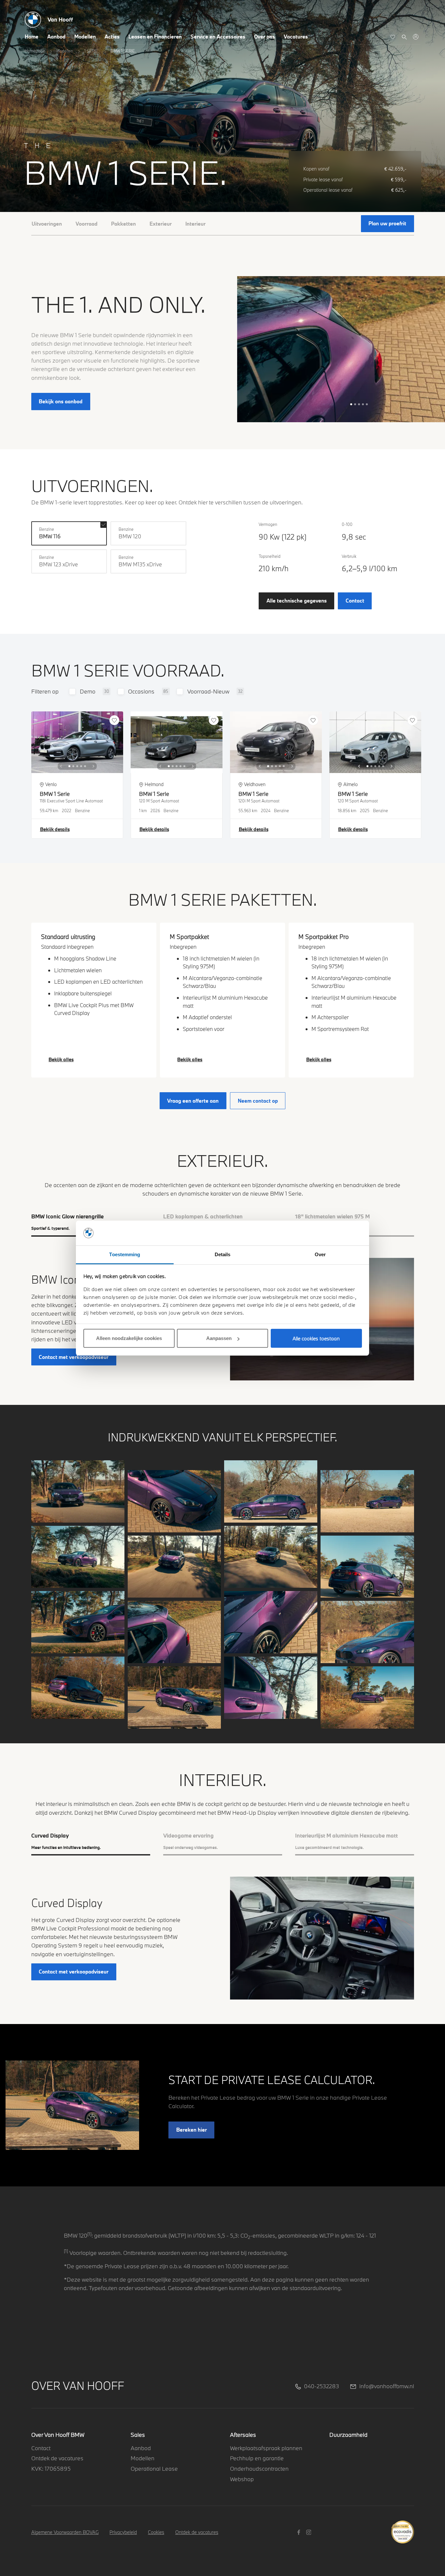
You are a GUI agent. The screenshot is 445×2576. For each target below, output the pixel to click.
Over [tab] (320, 1254)
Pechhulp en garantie (257, 2458)
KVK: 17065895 (51, 2469)
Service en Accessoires (218, 37)
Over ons (265, 37)
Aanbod (56, 37)
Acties (112, 37)
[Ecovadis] (402, 2528)
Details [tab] (223, 1254)
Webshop (242, 2479)
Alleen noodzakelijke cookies (129, 1338)
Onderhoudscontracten (259, 2469)
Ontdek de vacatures (57, 2458)
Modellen (85, 37)
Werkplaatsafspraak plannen (266, 2448)
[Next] (93, 766)
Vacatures (296, 37)
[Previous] (61, 766)
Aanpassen (219, 1338)
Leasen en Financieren (155, 37)
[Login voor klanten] (416, 37)
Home (32, 37)
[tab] (91, 1841)
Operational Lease (154, 2469)
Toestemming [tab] (125, 1254)
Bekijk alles (61, 1059)
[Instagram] (310, 2532)
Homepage (35, 51)
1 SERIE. (92, 51)
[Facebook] (300, 2532)
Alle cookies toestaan (316, 1338)
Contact (41, 2448)
